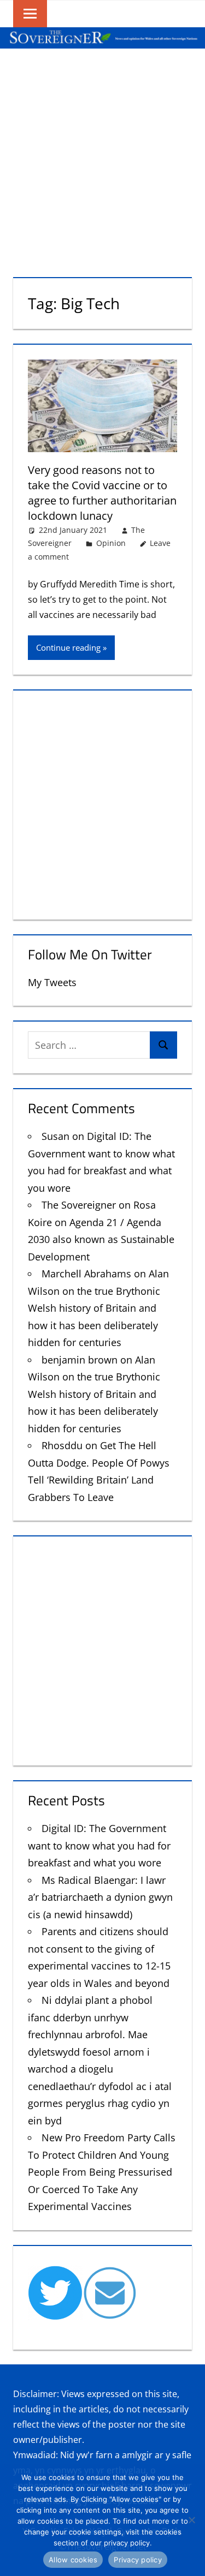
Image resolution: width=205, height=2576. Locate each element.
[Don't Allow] (191, 2520)
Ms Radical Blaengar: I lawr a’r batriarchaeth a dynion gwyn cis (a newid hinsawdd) (100, 1897)
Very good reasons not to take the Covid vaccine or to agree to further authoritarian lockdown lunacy (102, 493)
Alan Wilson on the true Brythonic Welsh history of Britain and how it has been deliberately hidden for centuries (98, 1308)
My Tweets (52, 982)
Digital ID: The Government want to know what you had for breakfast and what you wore (99, 1845)
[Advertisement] (102, 156)
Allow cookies (73, 2560)
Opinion (111, 543)
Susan (55, 1136)
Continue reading (68, 647)
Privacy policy (138, 2560)
